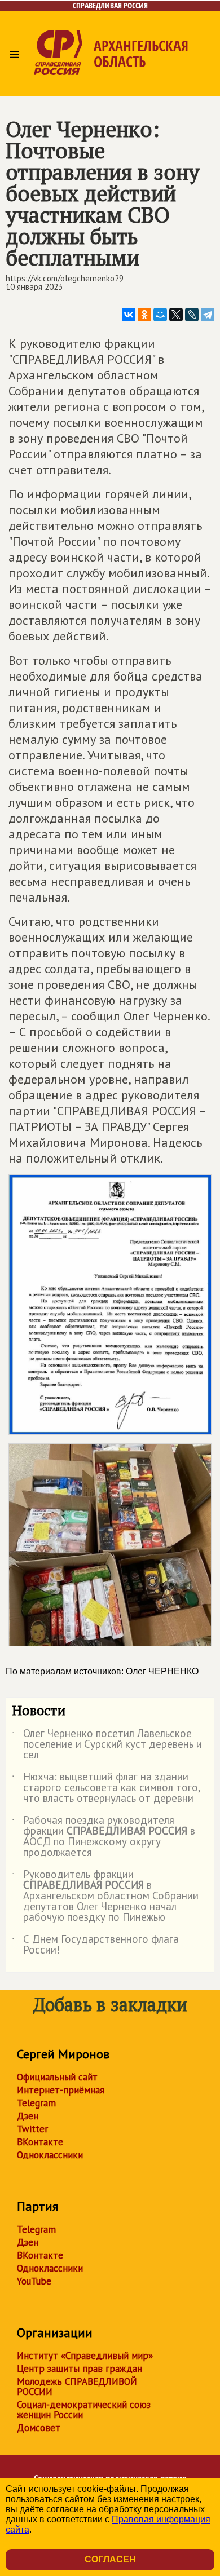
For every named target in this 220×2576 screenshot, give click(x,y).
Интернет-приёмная (61, 2090)
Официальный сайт (57, 2077)
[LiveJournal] (192, 315)
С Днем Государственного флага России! (95, 1945)
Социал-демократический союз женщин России (84, 2410)
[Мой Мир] (160, 315)
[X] (176, 315)
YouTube (34, 2281)
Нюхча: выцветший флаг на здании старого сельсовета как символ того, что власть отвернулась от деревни (106, 1788)
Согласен (110, 2559)
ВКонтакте (40, 2142)
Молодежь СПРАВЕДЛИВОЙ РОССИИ (77, 2387)
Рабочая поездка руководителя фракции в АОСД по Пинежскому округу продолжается (104, 1837)
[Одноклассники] (144, 315)
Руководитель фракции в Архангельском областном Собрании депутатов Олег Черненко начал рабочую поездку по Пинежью (105, 1896)
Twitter (32, 2129)
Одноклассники (50, 2155)
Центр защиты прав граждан (80, 2369)
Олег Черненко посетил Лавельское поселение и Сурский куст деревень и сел (107, 1745)
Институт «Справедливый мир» (85, 2356)
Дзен (28, 2116)
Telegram (36, 2103)
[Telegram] (208, 315)
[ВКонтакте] (129, 315)
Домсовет (39, 2428)
